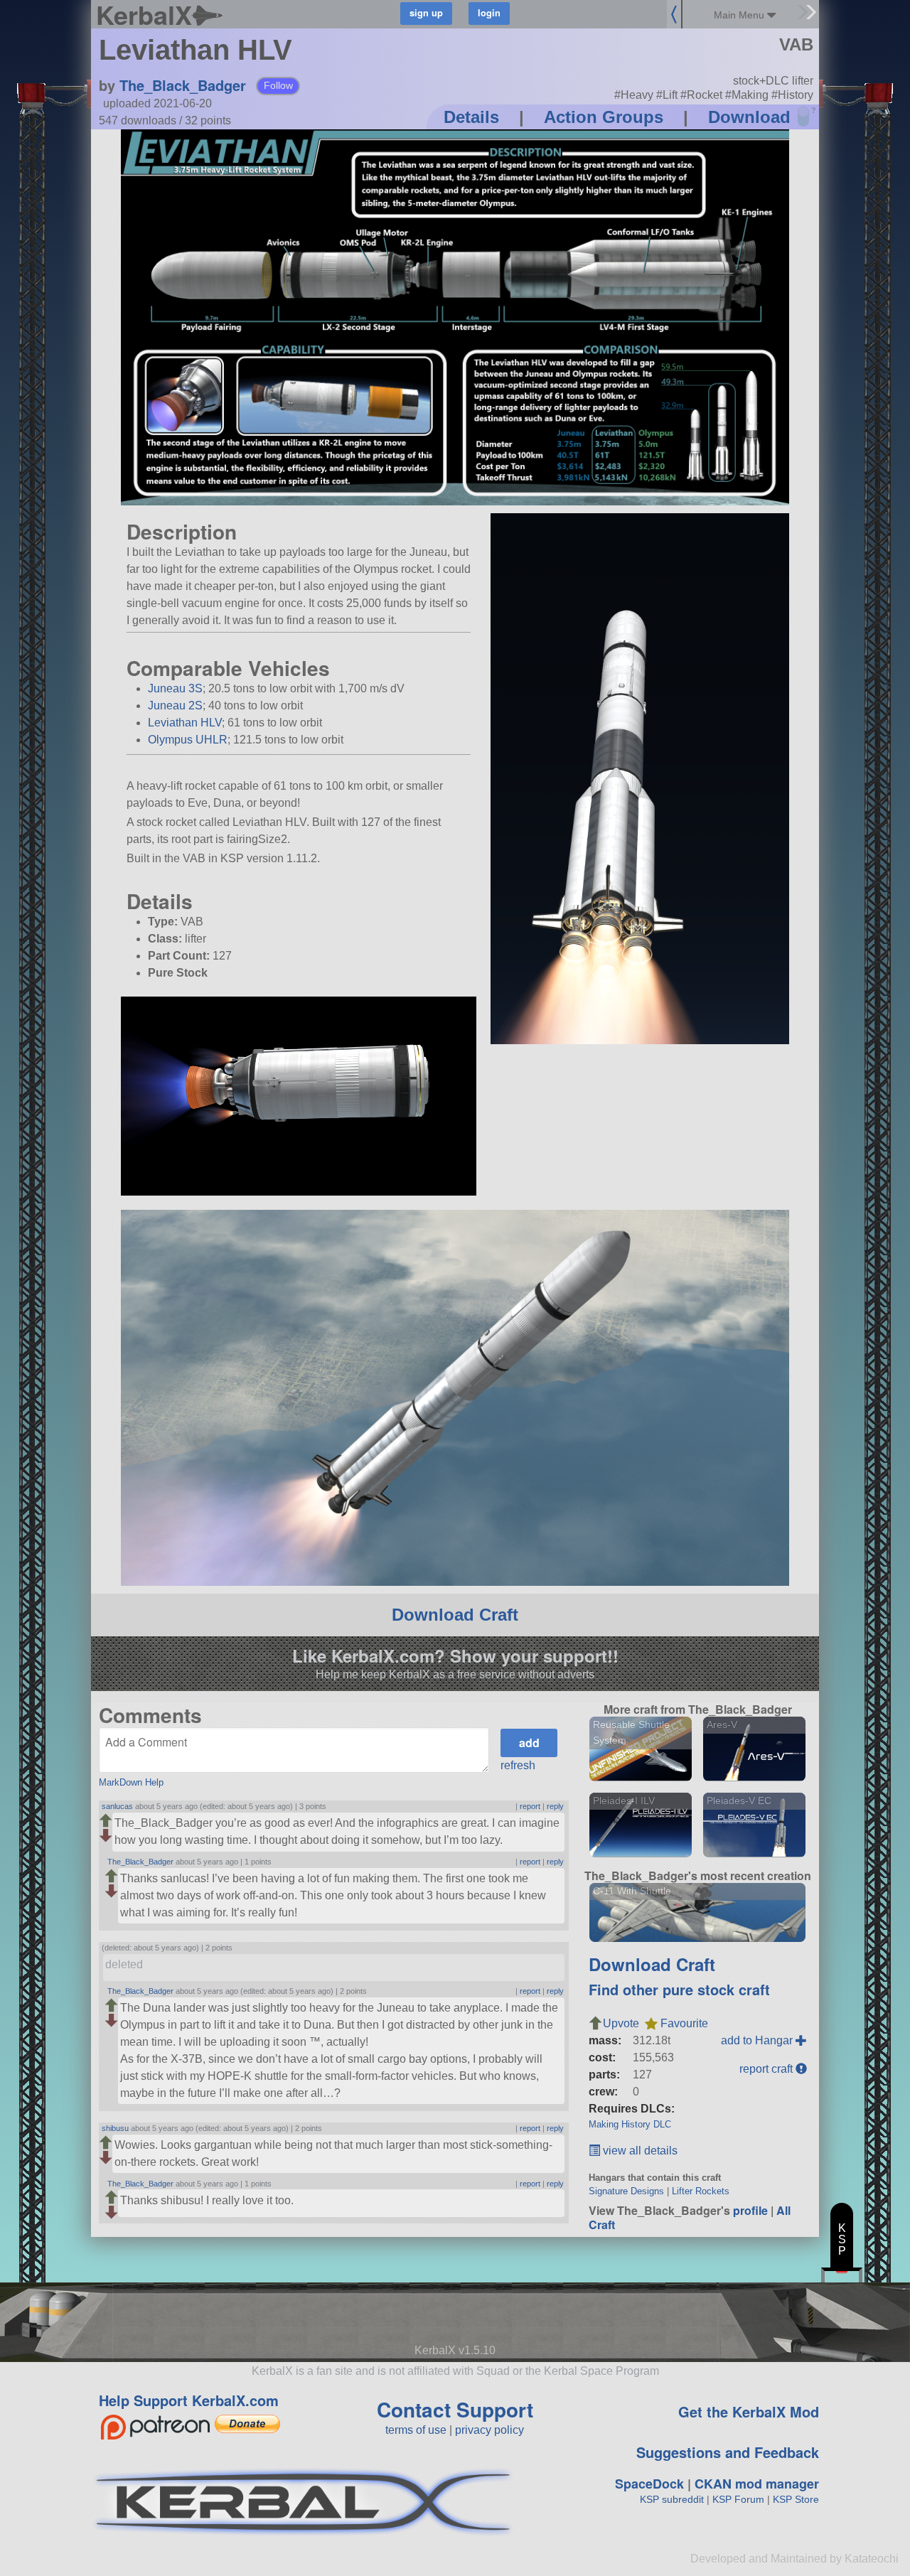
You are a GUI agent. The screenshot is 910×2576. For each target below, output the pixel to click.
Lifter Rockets (701, 2191)
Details (471, 117)
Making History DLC (630, 2124)
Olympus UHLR (188, 740)
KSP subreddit (672, 2499)
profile (750, 2210)
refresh (518, 1765)
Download (749, 117)
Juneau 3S (175, 688)
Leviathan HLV (185, 723)
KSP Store (796, 2499)
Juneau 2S (175, 705)
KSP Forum (738, 2499)
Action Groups (604, 117)
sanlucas (117, 1806)
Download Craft (455, 1615)
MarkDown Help (131, 1782)
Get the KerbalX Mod (749, 2411)
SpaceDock (649, 2484)
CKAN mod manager (757, 2484)
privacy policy (489, 2430)
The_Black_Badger (183, 85)
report (530, 1806)
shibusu (115, 2128)
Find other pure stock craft (679, 1989)
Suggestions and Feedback (728, 2452)
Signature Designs (626, 2191)
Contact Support (455, 2409)
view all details (639, 2151)
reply (555, 1806)
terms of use (416, 2430)
